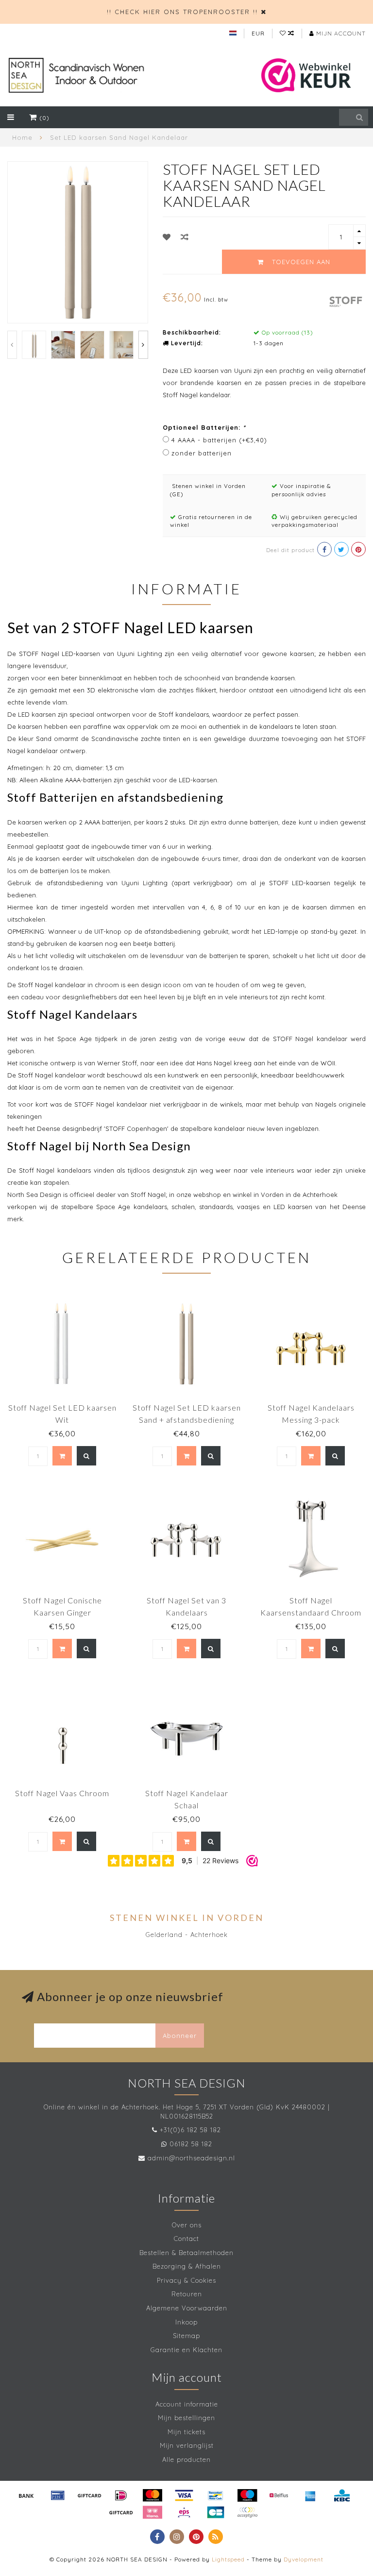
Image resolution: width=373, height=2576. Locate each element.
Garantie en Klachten (186, 2350)
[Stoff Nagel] (346, 301)
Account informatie (187, 2404)
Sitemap (186, 2336)
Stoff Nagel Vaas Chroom (62, 1793)
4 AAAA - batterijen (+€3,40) (219, 440)
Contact (186, 2239)
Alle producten (186, 2459)
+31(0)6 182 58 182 (190, 2130)
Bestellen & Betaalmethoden (186, 2253)
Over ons (187, 2225)
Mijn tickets (186, 2432)
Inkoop (186, 2322)
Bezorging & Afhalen (187, 2266)
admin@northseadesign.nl (191, 2158)
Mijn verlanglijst (187, 2445)
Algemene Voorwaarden (187, 2308)
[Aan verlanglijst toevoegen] (167, 237)
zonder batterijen (202, 453)
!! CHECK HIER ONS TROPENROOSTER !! (182, 12)
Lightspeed (228, 2559)
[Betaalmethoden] (26, 2495)
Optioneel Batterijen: (204, 427)
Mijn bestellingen (186, 2418)
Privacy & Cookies (186, 2280)
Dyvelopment (304, 2559)
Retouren (187, 2294)
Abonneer (180, 2036)
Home (22, 137)
